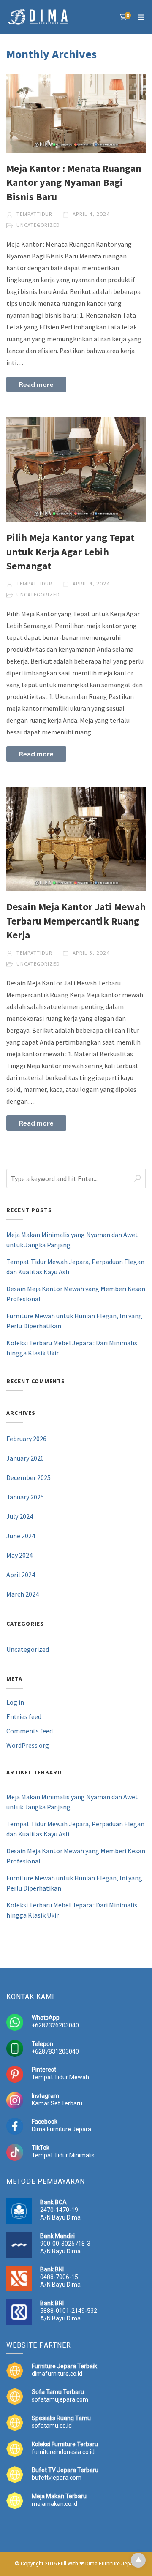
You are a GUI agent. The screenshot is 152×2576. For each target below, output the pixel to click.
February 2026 (26, 1439)
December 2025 (28, 1477)
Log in (15, 1702)
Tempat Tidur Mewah (60, 2077)
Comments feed (30, 1731)
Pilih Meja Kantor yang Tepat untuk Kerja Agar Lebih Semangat (71, 552)
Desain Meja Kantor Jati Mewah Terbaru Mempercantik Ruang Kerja (76, 921)
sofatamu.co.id (52, 2426)
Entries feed (24, 1716)
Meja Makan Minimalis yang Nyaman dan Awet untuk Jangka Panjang (72, 1240)
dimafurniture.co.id (57, 2374)
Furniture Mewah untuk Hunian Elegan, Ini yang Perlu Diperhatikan (74, 1321)
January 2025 (25, 1497)
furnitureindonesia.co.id (63, 2452)
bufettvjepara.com (57, 2478)
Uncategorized (38, 225)
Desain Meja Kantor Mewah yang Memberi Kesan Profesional (76, 1294)
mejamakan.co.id (54, 2504)
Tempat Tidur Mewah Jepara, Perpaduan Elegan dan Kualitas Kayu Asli (75, 1267)
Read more (36, 384)
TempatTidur (34, 214)
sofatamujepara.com (60, 2399)
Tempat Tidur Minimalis (63, 2155)
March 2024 (23, 1594)
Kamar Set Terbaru (57, 2103)
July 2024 (20, 1516)
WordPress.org (28, 1745)
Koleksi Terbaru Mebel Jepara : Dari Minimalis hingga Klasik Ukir (72, 1348)
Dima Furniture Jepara (61, 2129)
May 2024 (19, 1555)
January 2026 (25, 1458)
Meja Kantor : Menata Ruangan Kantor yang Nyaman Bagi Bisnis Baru (74, 182)
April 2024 (21, 1575)
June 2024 (21, 1536)
